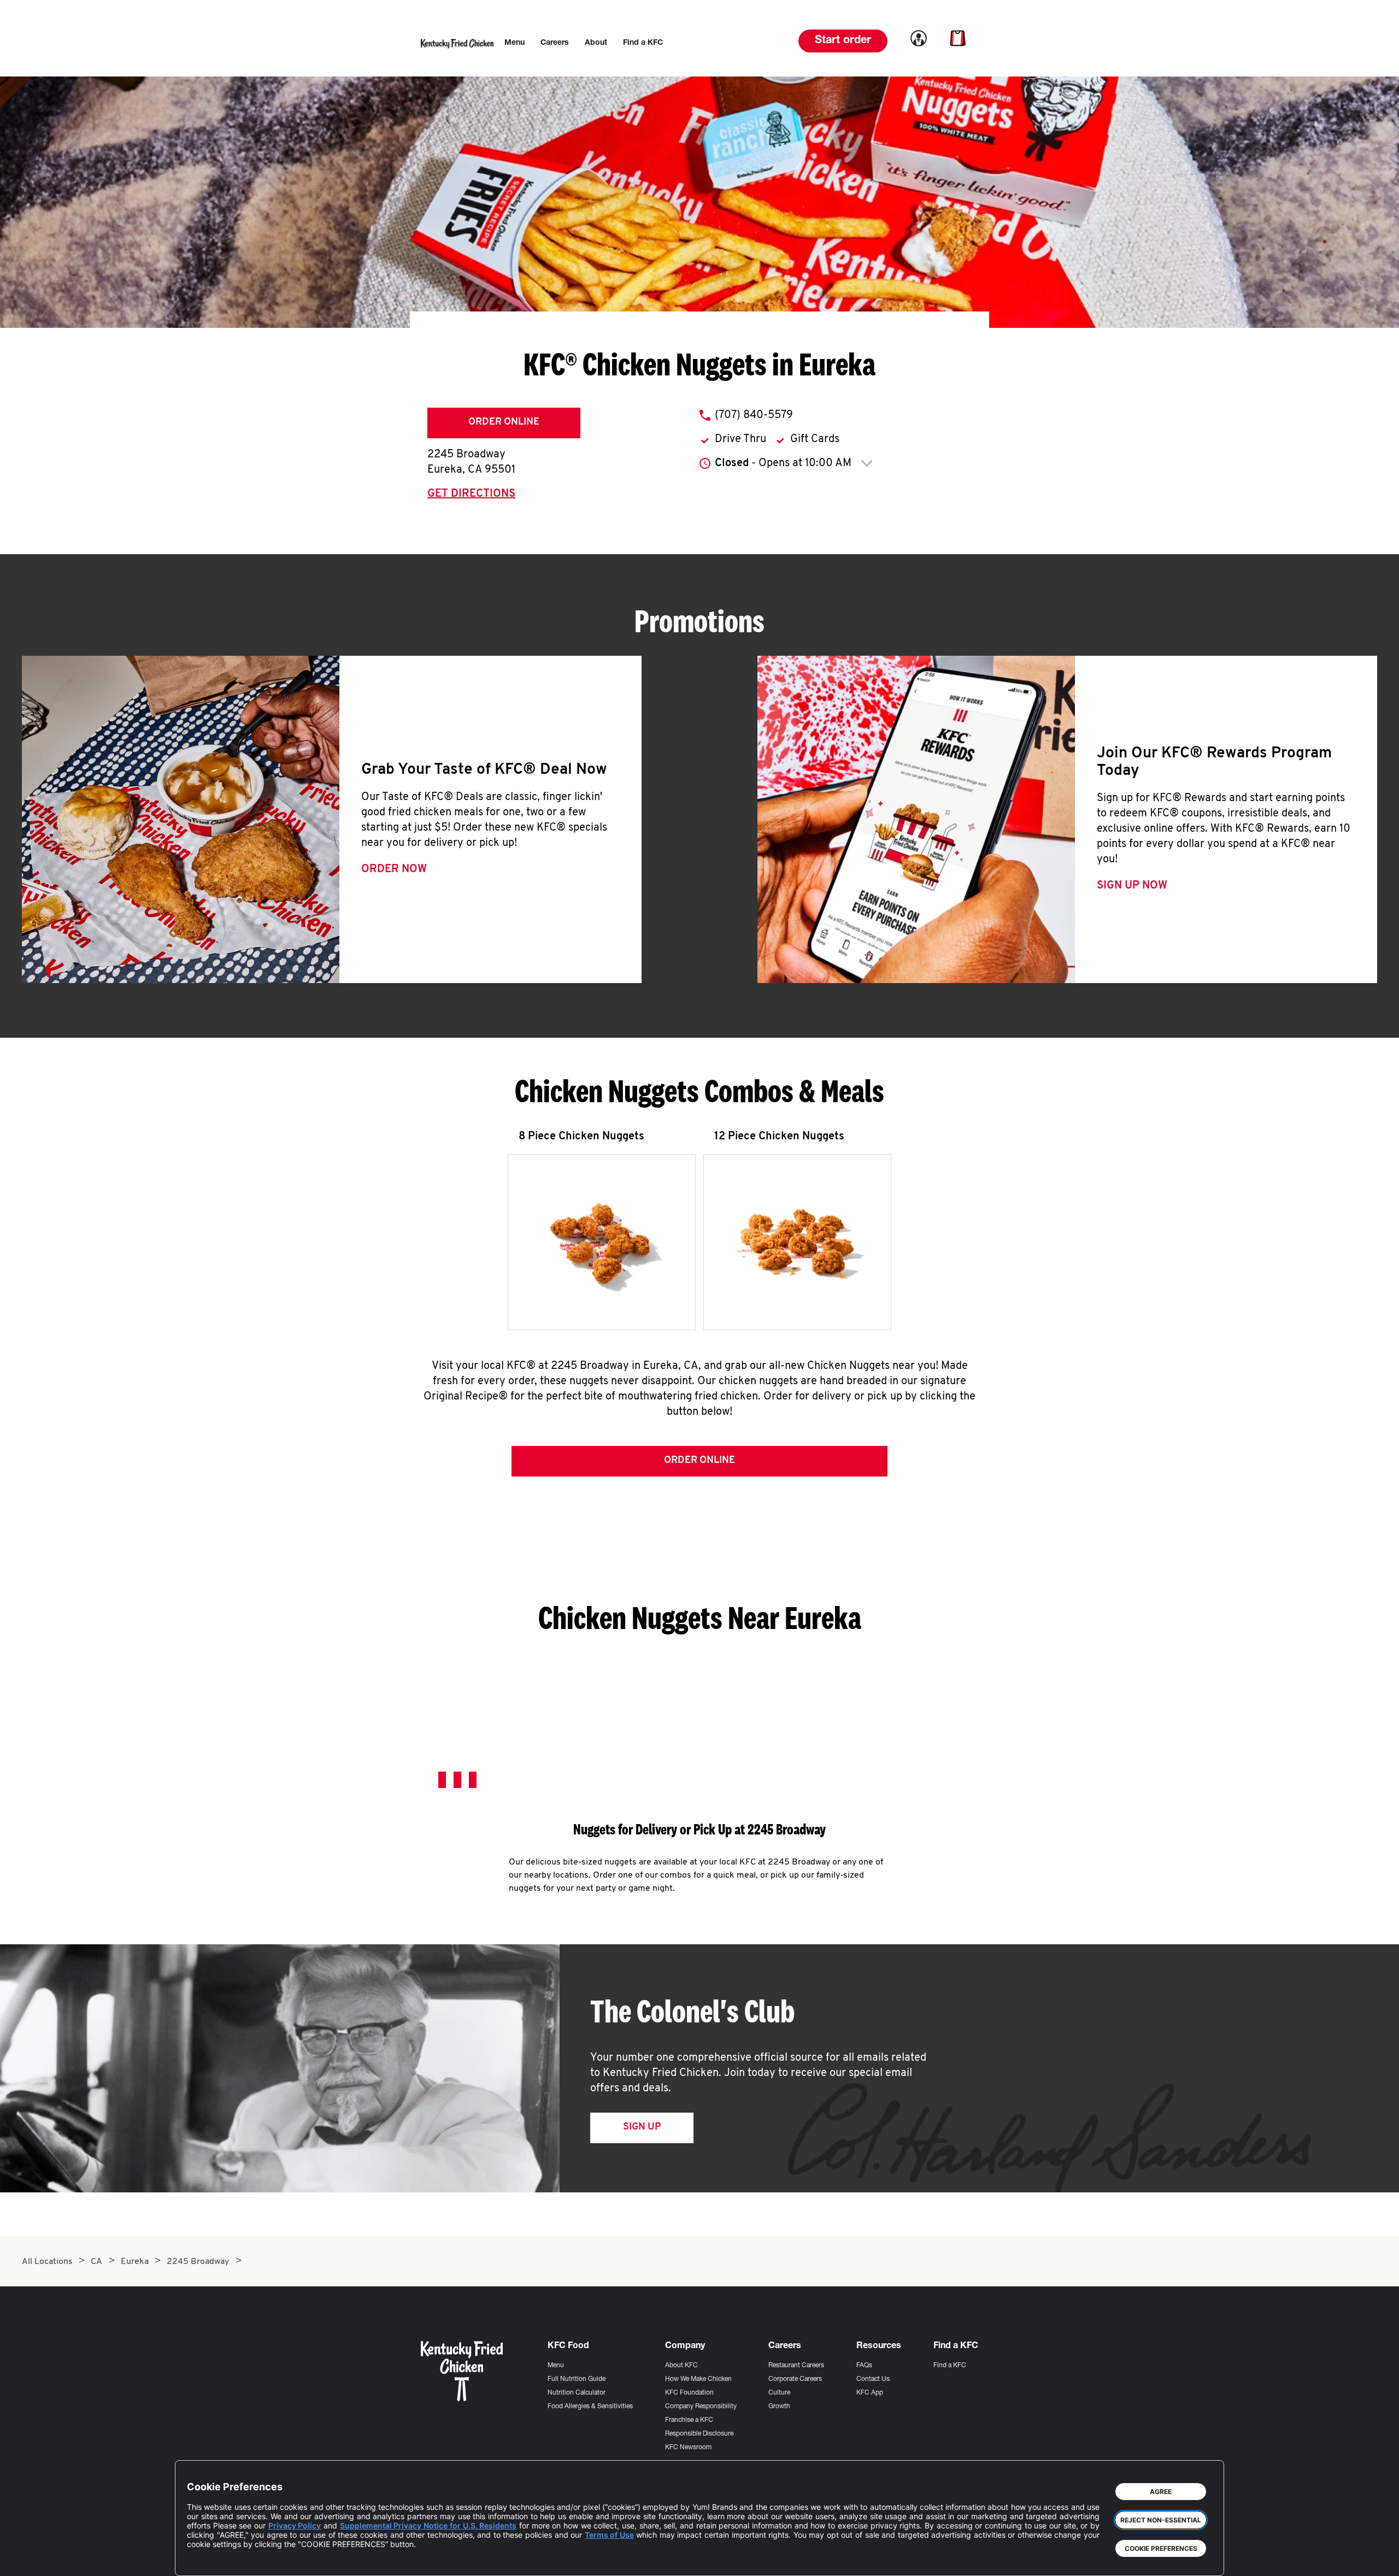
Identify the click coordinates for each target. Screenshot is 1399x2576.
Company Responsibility (701, 2407)
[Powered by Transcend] (204, 2559)
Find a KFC (950, 2366)
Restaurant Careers (796, 2366)
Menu (556, 2366)
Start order (843, 41)
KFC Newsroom (688, 2448)
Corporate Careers (795, 2379)
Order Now (394, 869)
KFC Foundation (689, 2393)
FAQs (864, 2366)
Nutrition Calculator (577, 2393)
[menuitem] (515, 43)
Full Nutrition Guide (577, 2379)
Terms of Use (609, 2535)
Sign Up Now (1132, 886)
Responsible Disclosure (699, 2434)
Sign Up (642, 2127)
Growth (779, 2407)
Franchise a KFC (689, 2420)
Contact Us (873, 2379)
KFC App (870, 2393)
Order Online (504, 422)
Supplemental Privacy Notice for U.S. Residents (428, 2525)
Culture (779, 2393)
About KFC (681, 2366)
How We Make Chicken (698, 2379)
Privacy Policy (295, 2525)
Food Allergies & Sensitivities (590, 2407)
